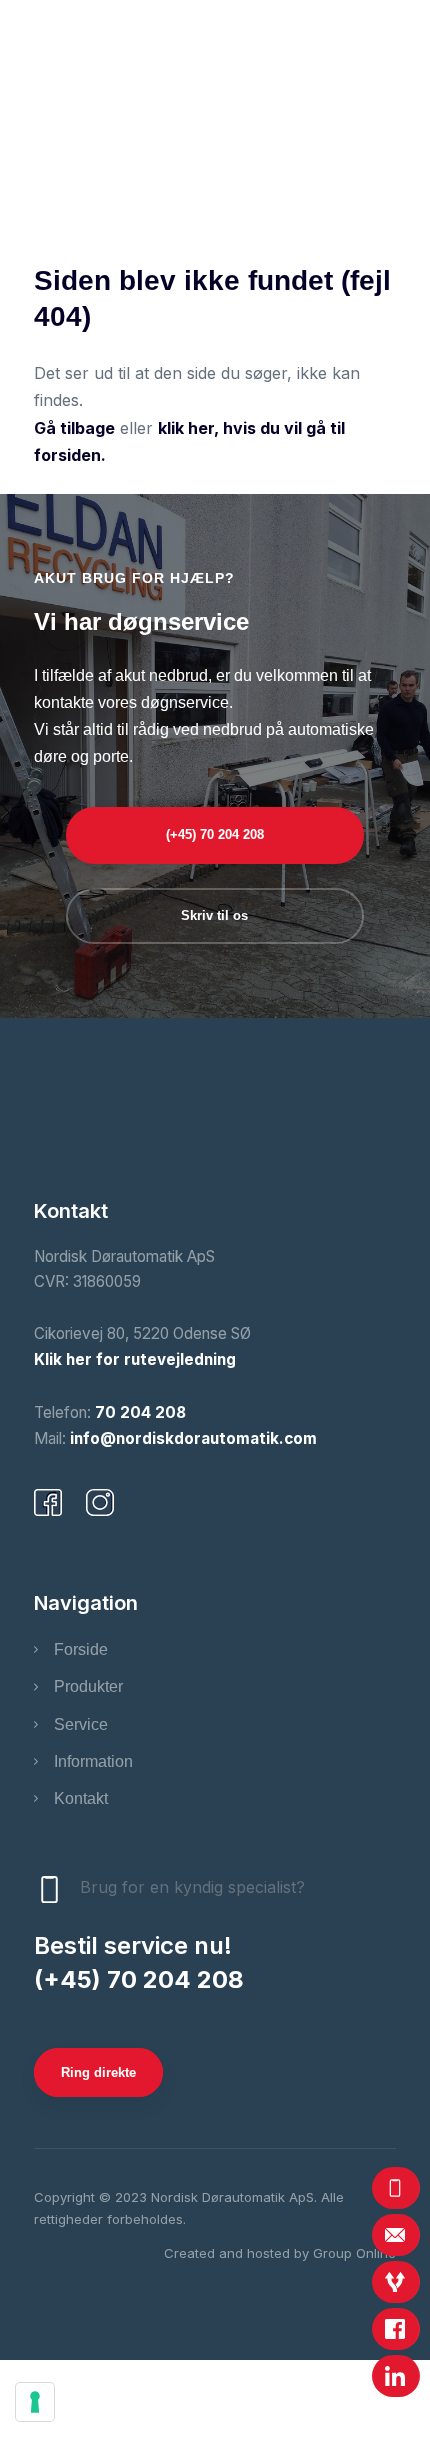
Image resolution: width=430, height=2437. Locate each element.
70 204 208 (140, 1412)
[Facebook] (48, 1503)
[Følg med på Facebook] (396, 2329)
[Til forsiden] (215, 160)
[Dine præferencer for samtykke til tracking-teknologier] (35, 2402)
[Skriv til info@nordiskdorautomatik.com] (396, 2235)
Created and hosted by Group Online (280, 2253)
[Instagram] (100, 1503)
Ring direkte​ (98, 2072)
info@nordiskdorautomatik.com (193, 1438)
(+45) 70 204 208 (139, 1979)
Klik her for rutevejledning (135, 1359)
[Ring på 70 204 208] (396, 2188)
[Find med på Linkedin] (396, 2376)
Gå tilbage (74, 428)
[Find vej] (396, 2282)
